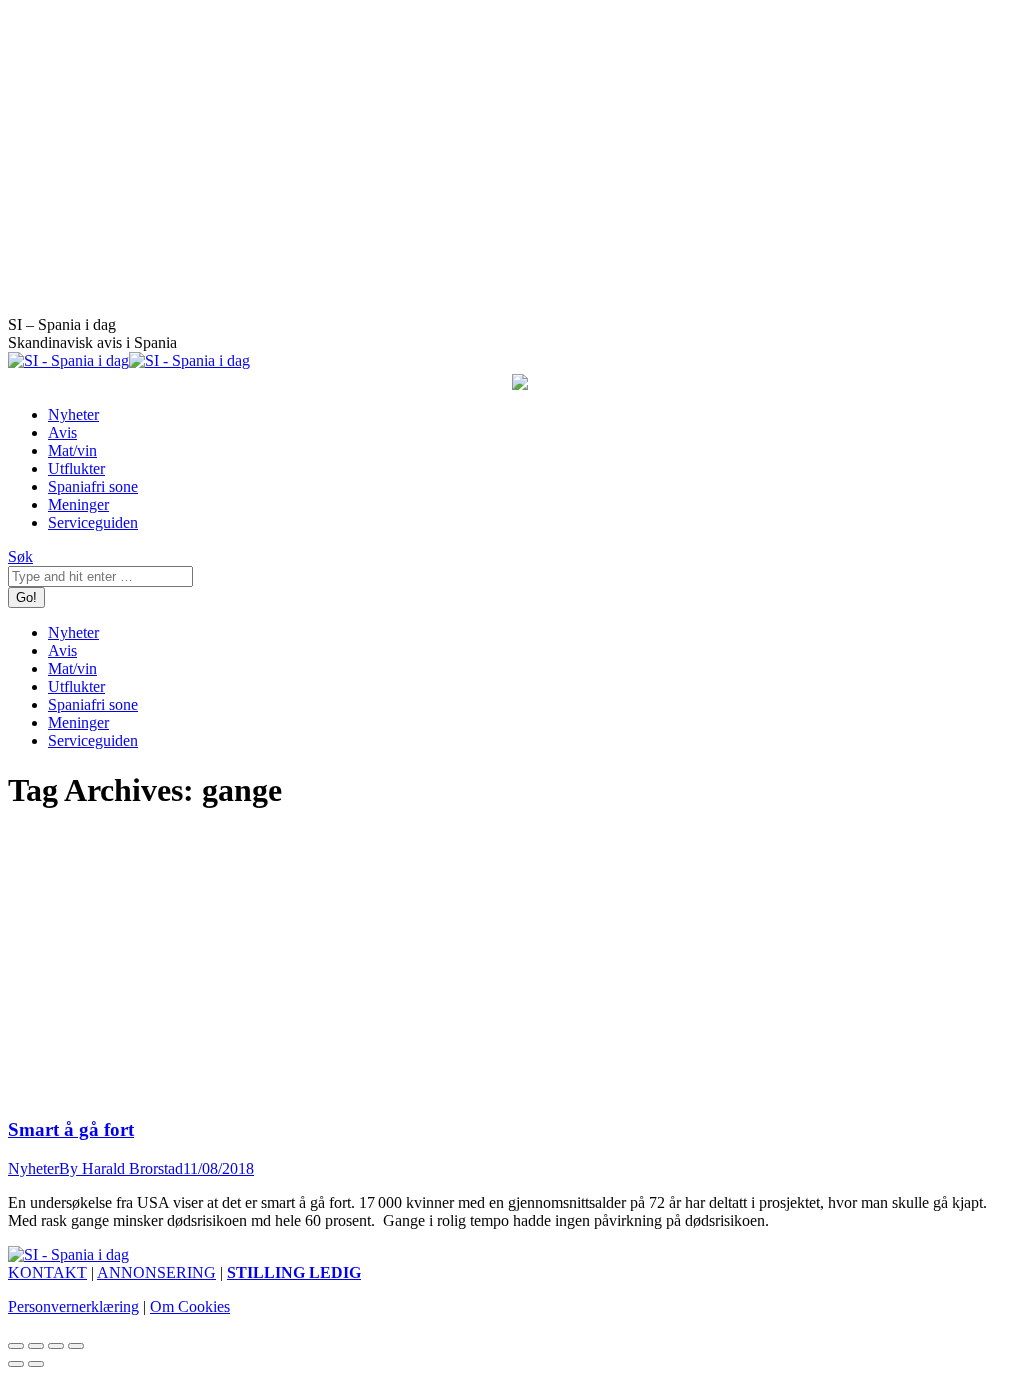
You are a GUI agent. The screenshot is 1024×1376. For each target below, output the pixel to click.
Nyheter (33, 1168)
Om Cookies (190, 1306)
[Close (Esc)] (16, 1346)
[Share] (36, 1346)
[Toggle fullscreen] (56, 1346)
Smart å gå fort (71, 1129)
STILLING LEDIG (294, 1272)
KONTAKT (47, 1272)
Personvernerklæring (73, 1306)
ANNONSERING (156, 1272)
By (121, 1168)
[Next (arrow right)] (36, 1364)
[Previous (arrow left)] (16, 1364)
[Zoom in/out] (76, 1346)
